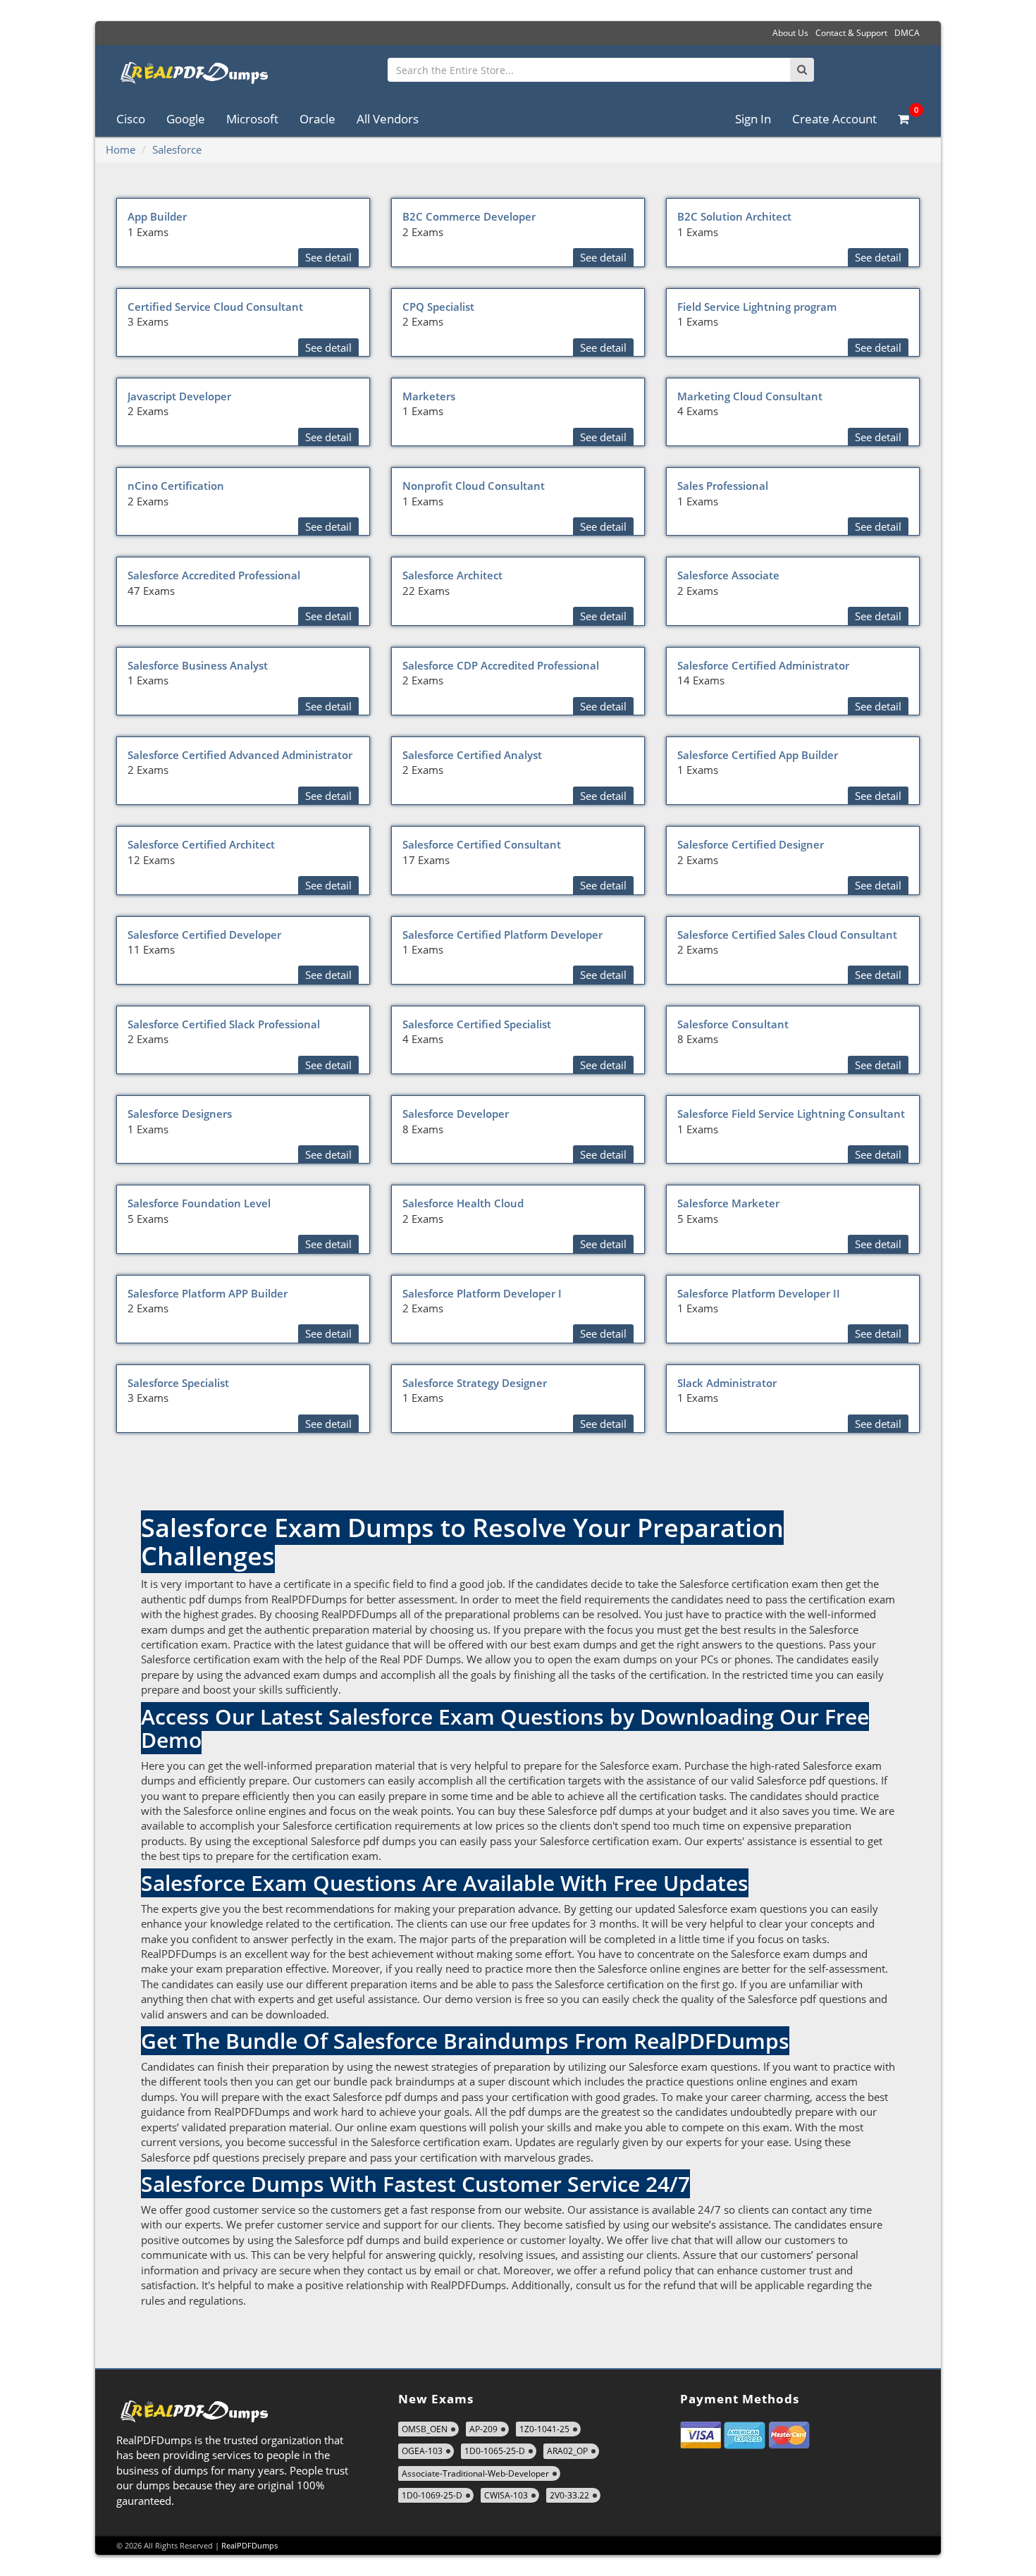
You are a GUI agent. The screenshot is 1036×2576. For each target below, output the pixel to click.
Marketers (429, 396)
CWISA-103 (506, 2495)
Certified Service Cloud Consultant (215, 307)
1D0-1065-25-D (495, 2451)
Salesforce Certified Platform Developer (502, 935)
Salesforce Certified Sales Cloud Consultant (787, 935)
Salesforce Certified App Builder (758, 755)
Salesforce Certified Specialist (477, 1024)
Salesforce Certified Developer (204, 935)
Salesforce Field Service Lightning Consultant (791, 1114)
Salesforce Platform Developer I (482, 1293)
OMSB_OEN (425, 2429)
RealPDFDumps (249, 2545)
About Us (790, 33)
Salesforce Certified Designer (751, 844)
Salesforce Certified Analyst (472, 755)
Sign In (753, 119)
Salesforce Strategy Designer (475, 1383)
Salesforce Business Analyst (198, 665)
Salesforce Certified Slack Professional (224, 1024)
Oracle (317, 119)
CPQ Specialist (438, 307)
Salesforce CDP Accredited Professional (501, 665)
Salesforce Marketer (728, 1203)
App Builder (157, 216)
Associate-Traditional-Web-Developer (475, 2473)
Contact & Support (851, 33)
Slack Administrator (727, 1383)
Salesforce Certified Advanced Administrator (240, 755)
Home (121, 149)
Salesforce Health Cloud (463, 1203)
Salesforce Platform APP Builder (208, 1293)
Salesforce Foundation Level (199, 1203)
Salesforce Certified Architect (201, 844)
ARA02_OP (567, 2451)
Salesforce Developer (456, 1114)
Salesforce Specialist (178, 1383)
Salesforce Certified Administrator (763, 665)
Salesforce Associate (728, 575)
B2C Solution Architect (734, 216)
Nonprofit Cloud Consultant (474, 486)
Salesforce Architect (452, 575)
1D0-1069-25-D (432, 2495)
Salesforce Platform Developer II (759, 1293)
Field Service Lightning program (757, 307)
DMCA (907, 33)
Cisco (131, 119)
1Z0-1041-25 (544, 2429)
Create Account (834, 119)
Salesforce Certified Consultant (482, 844)
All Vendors (388, 119)
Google (186, 119)
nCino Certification (176, 486)
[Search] (802, 70)
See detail (328, 257)
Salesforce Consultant (733, 1024)
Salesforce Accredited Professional (214, 575)
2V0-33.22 (569, 2495)
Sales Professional (723, 486)
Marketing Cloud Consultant (750, 396)
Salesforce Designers (180, 1114)
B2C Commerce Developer (469, 216)
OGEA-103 (422, 2451)
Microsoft (252, 119)
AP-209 (483, 2429)
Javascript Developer (179, 396)
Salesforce (177, 149)
